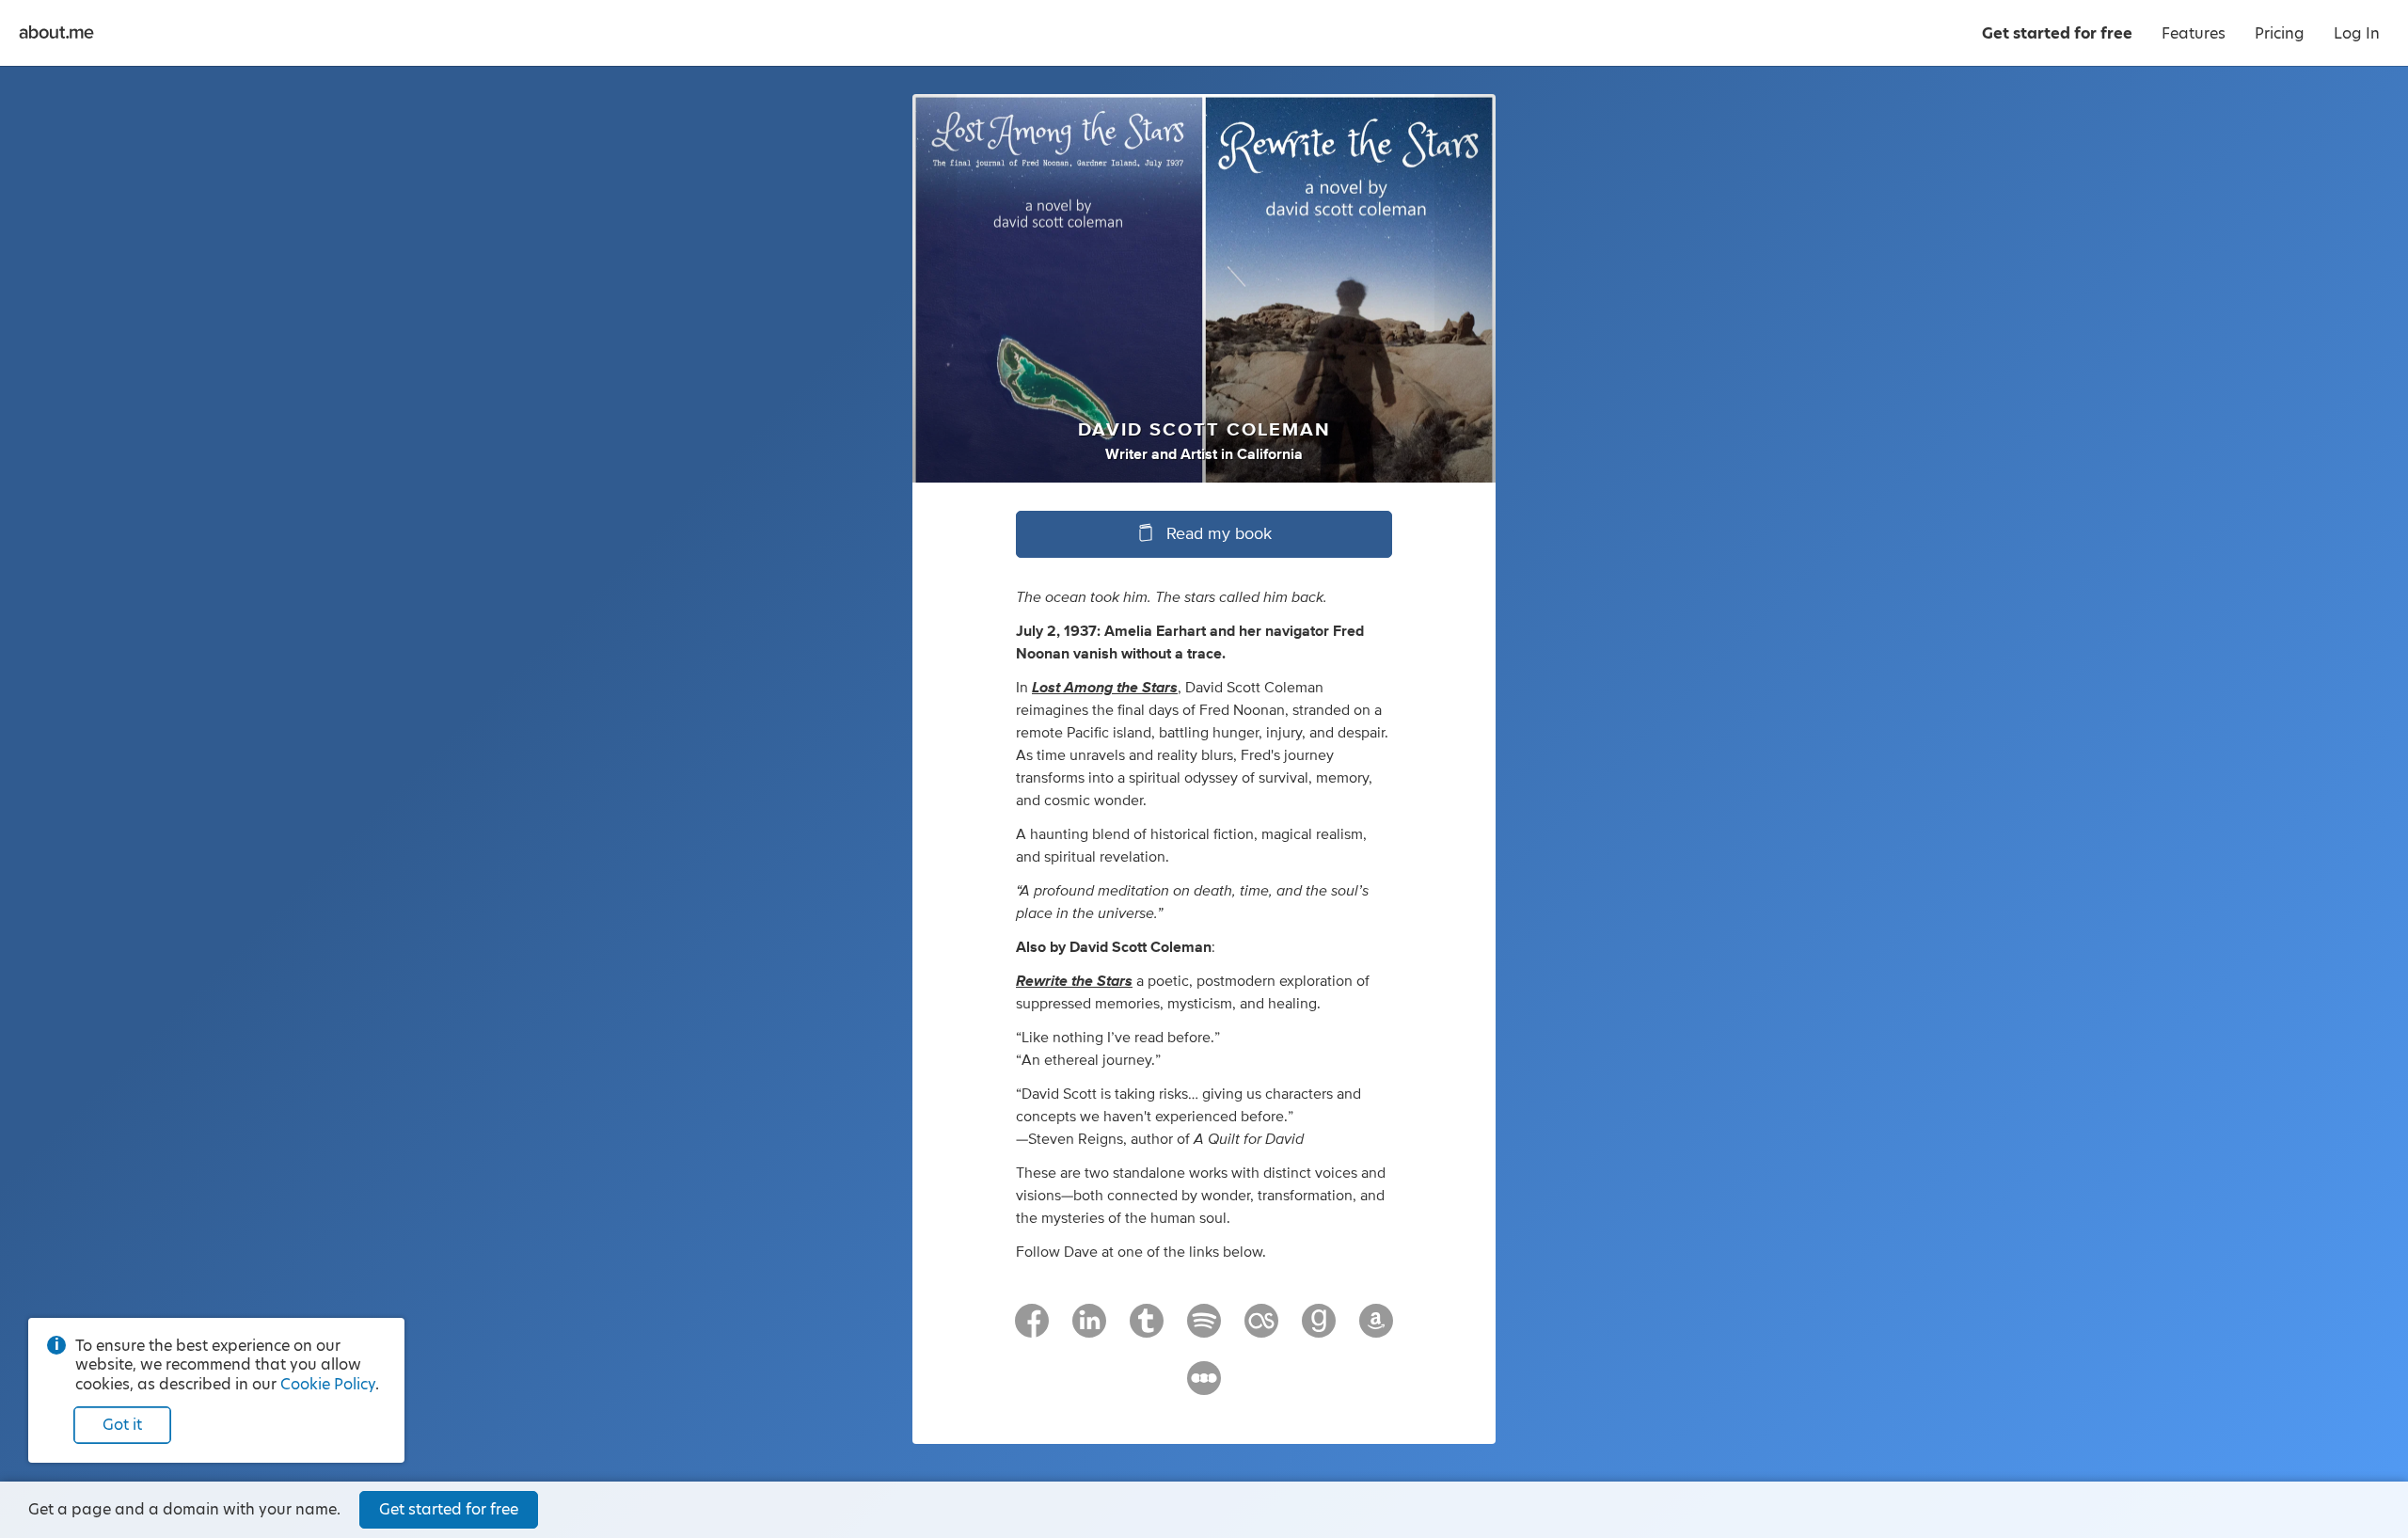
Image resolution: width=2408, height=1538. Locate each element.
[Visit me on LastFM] (1261, 1329)
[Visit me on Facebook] (1032, 1329)
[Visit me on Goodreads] (1319, 1329)
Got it (122, 1425)
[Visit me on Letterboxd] (1204, 1387)
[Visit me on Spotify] (1204, 1329)
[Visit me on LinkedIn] (1089, 1329)
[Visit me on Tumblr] (1147, 1329)
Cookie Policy (328, 1384)
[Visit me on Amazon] (1376, 1329)
